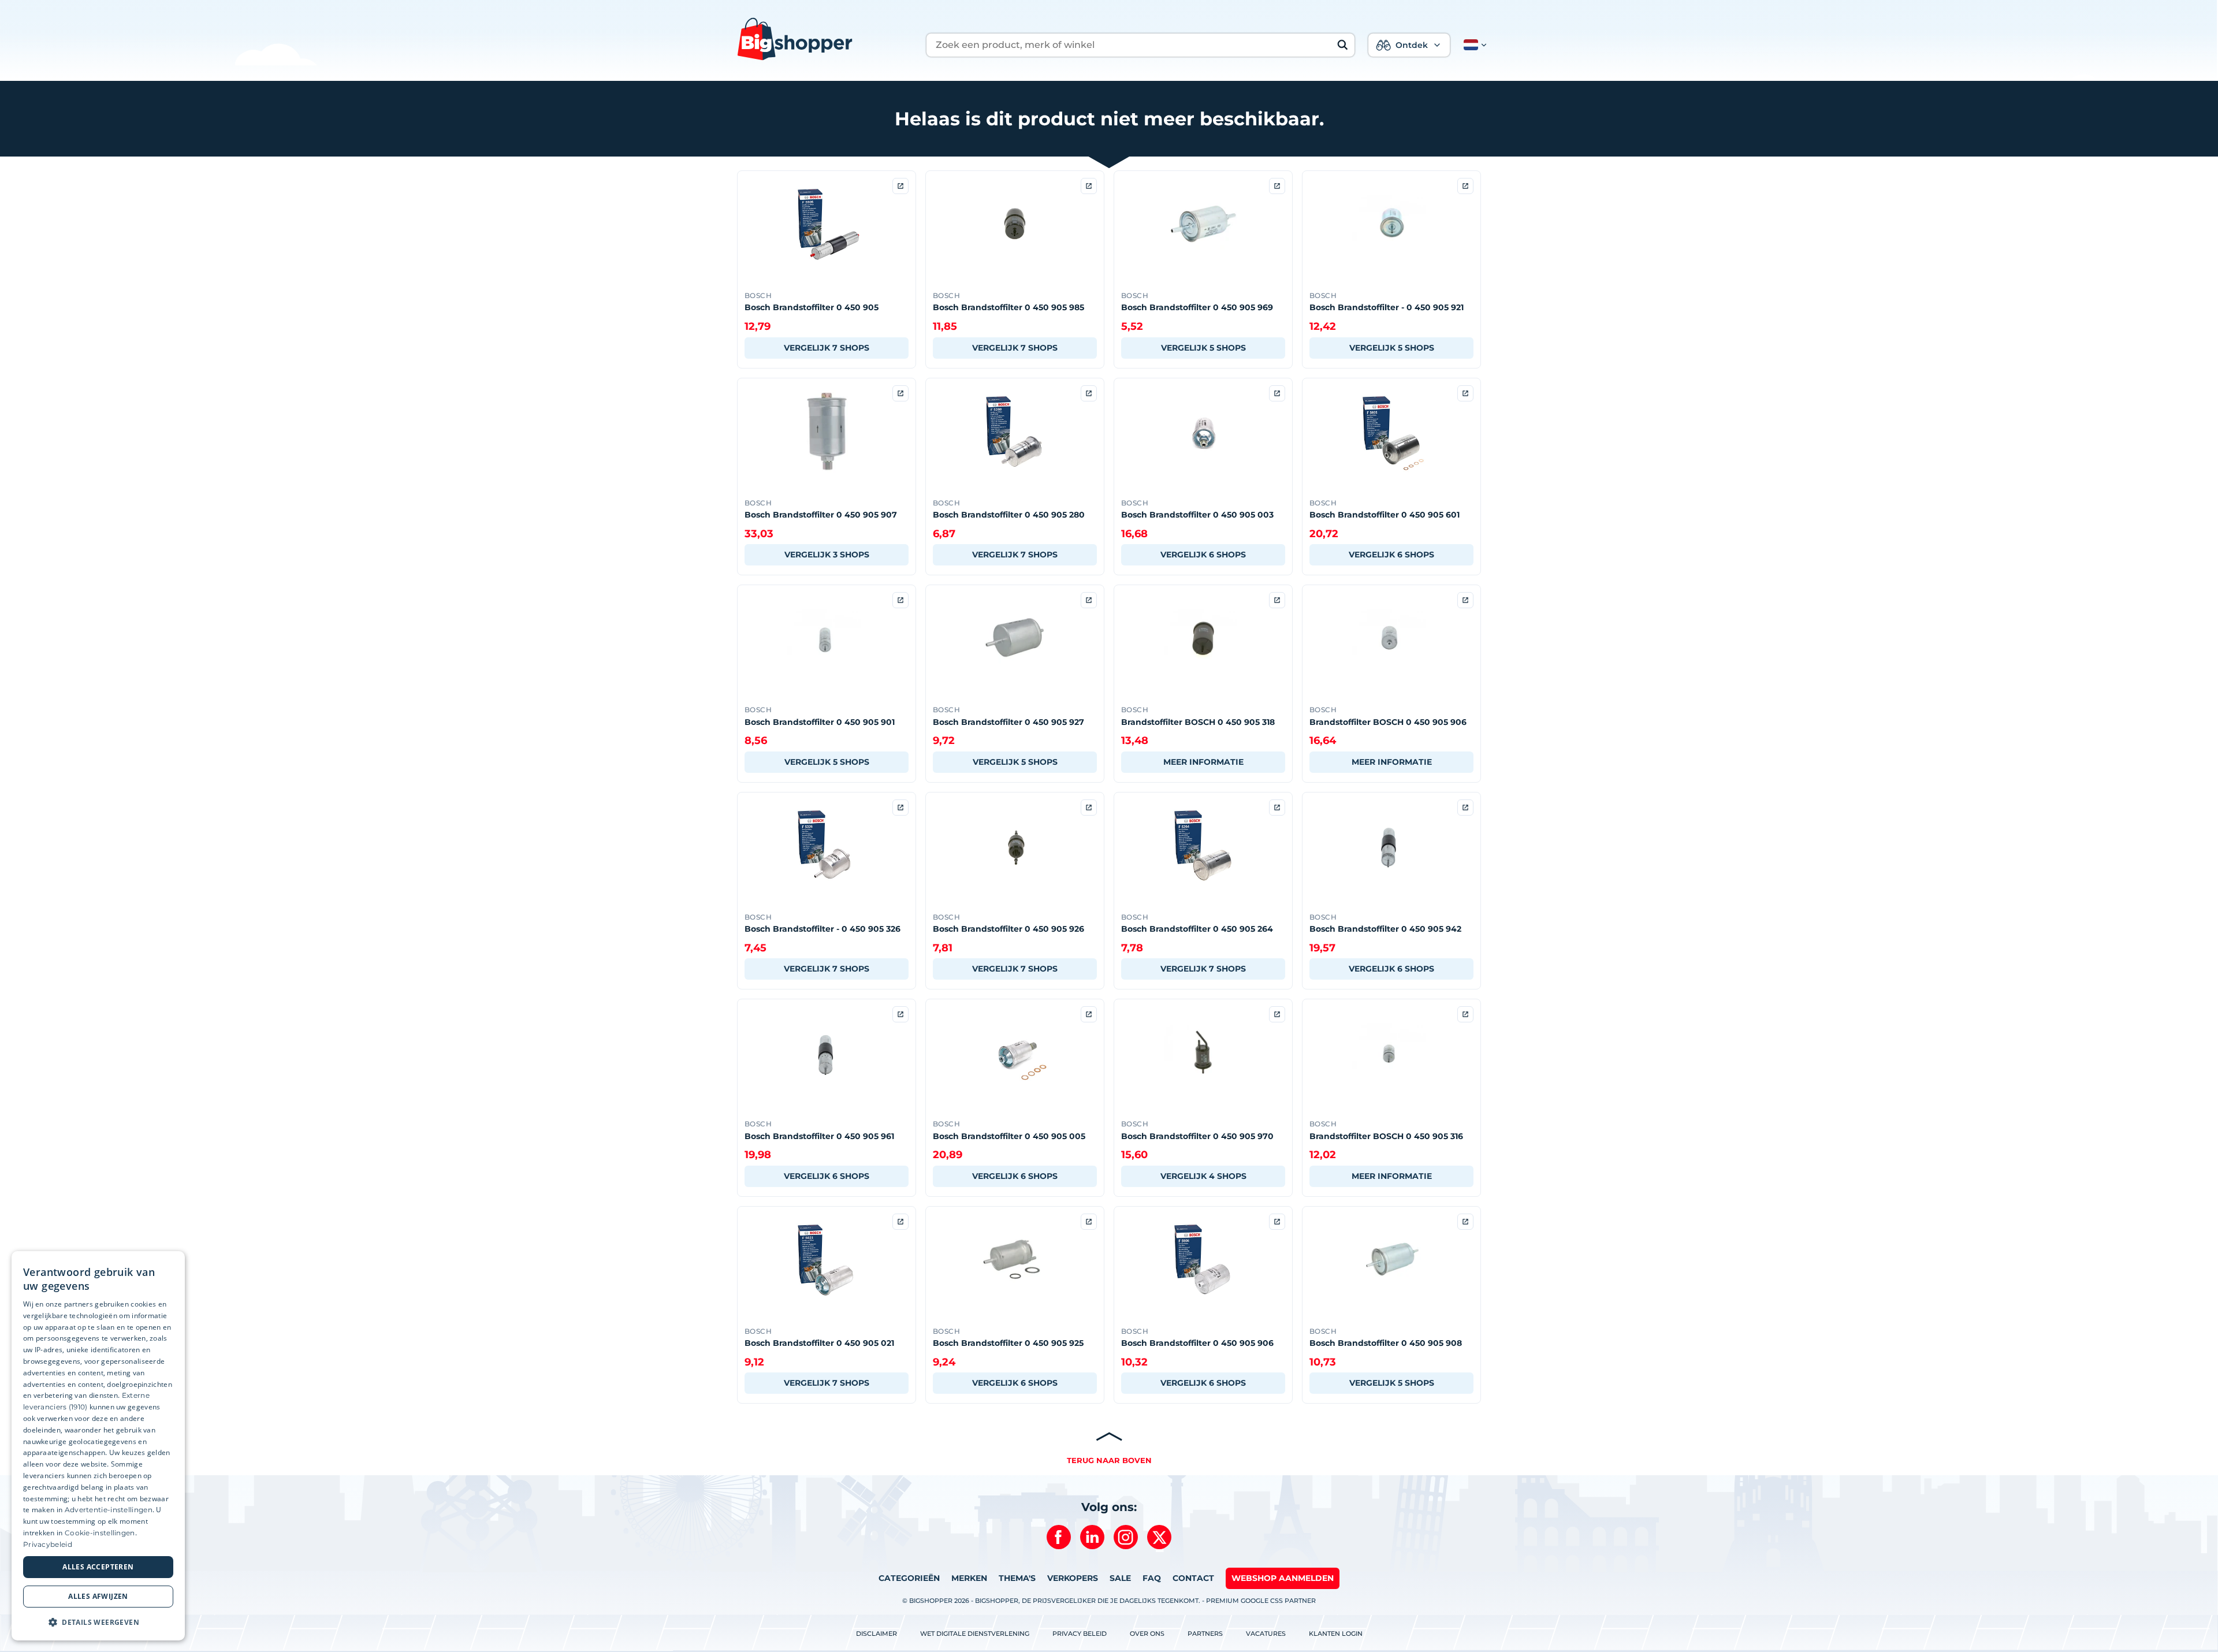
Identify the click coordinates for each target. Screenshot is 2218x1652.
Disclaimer (877, 1634)
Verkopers (1073, 1578)
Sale (1120, 1578)
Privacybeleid (48, 1544)
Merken (969, 1578)
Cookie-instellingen (100, 1533)
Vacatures (1266, 1634)
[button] (1473, 45)
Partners (1205, 1634)
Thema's (1017, 1578)
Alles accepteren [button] (98, 1567)
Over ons (1147, 1634)
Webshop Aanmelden (1283, 1578)
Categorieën (909, 1578)
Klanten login (1336, 1634)
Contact (1193, 1578)
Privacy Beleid (1080, 1634)
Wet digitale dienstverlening (975, 1634)
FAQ (1152, 1578)
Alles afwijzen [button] (98, 1596)
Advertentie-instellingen (109, 1510)
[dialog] (98, 1446)
